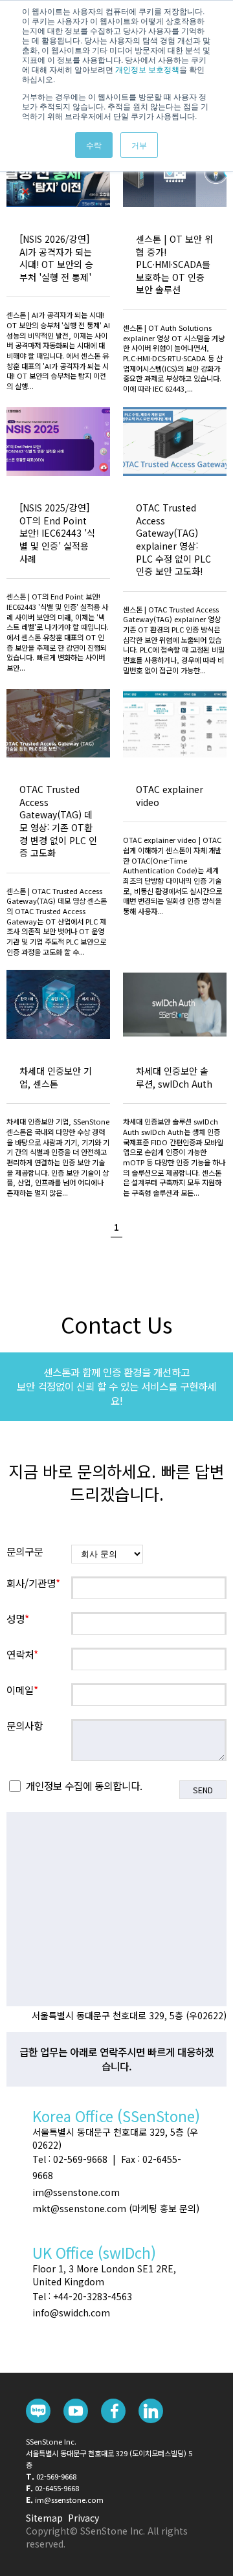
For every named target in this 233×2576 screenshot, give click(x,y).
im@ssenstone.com (69, 2500)
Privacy (83, 2518)
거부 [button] (139, 145)
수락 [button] (94, 145)
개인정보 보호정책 (147, 69)
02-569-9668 (56, 2476)
